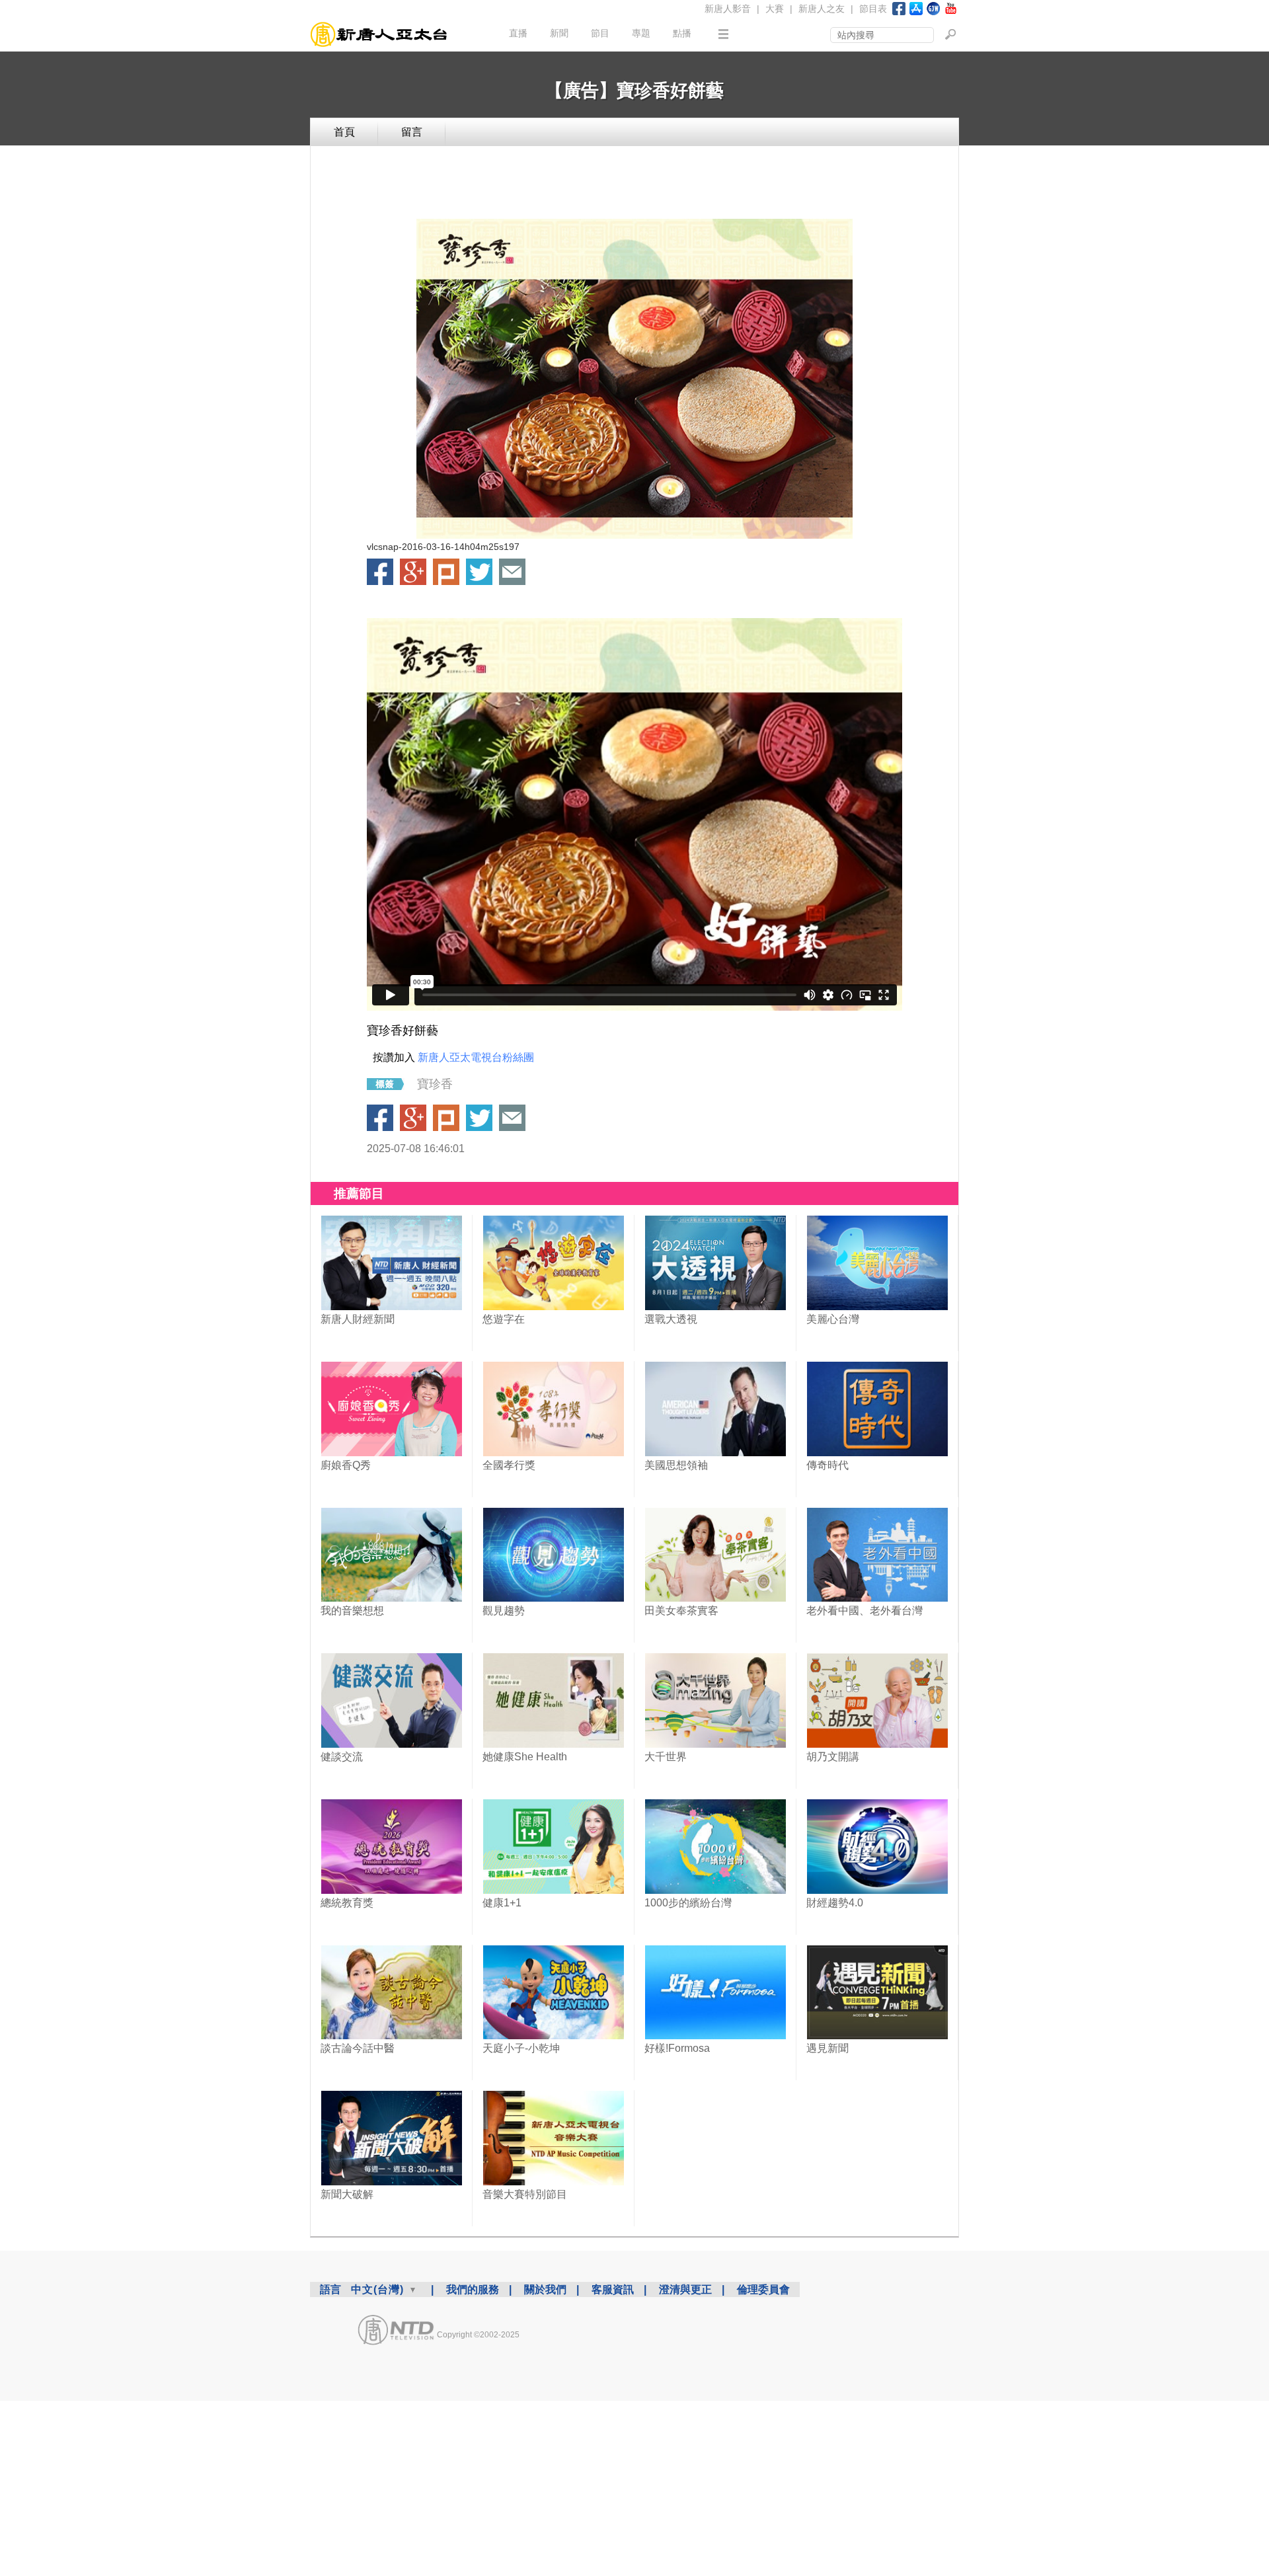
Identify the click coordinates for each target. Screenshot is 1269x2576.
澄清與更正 (685, 2289)
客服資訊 (613, 2289)
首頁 (344, 132)
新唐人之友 (822, 9)
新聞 (559, 33)
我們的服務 (473, 2289)
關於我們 (545, 2289)
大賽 (775, 9)
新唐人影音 (728, 9)
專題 (641, 33)
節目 (600, 33)
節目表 (873, 9)
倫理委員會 (763, 2289)
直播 (518, 33)
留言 (412, 132)
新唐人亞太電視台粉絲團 (476, 1057)
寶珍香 (435, 1084)
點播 (682, 33)
